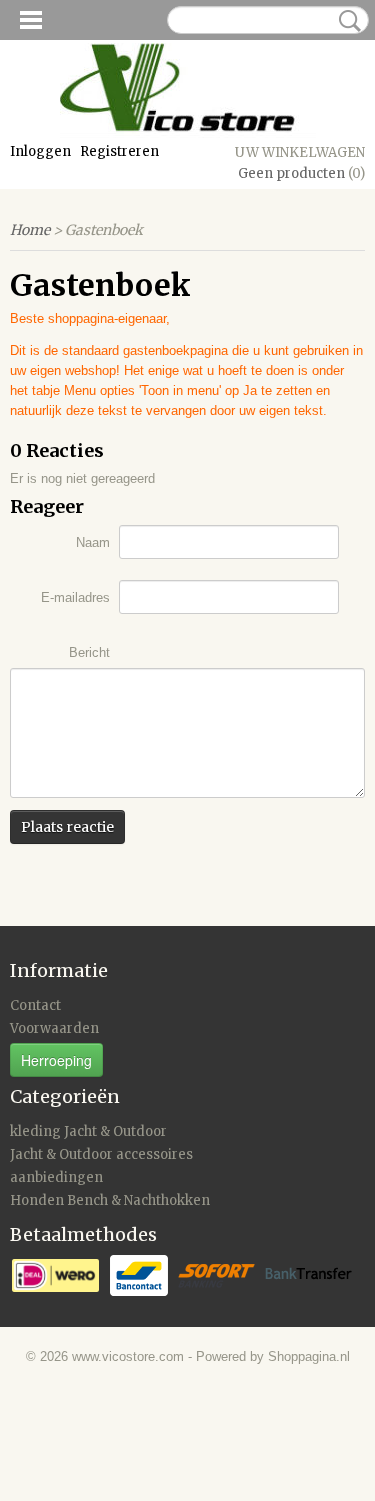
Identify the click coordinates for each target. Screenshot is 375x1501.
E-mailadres (75, 597)
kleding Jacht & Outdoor (88, 1131)
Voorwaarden (54, 1028)
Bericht (89, 652)
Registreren (119, 151)
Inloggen (40, 151)
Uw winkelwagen (300, 152)
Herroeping (56, 1060)
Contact (35, 1005)
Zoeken (346, 21)
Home (30, 230)
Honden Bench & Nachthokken (110, 1200)
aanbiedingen (56, 1177)
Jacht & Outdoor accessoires (101, 1154)
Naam (93, 542)
